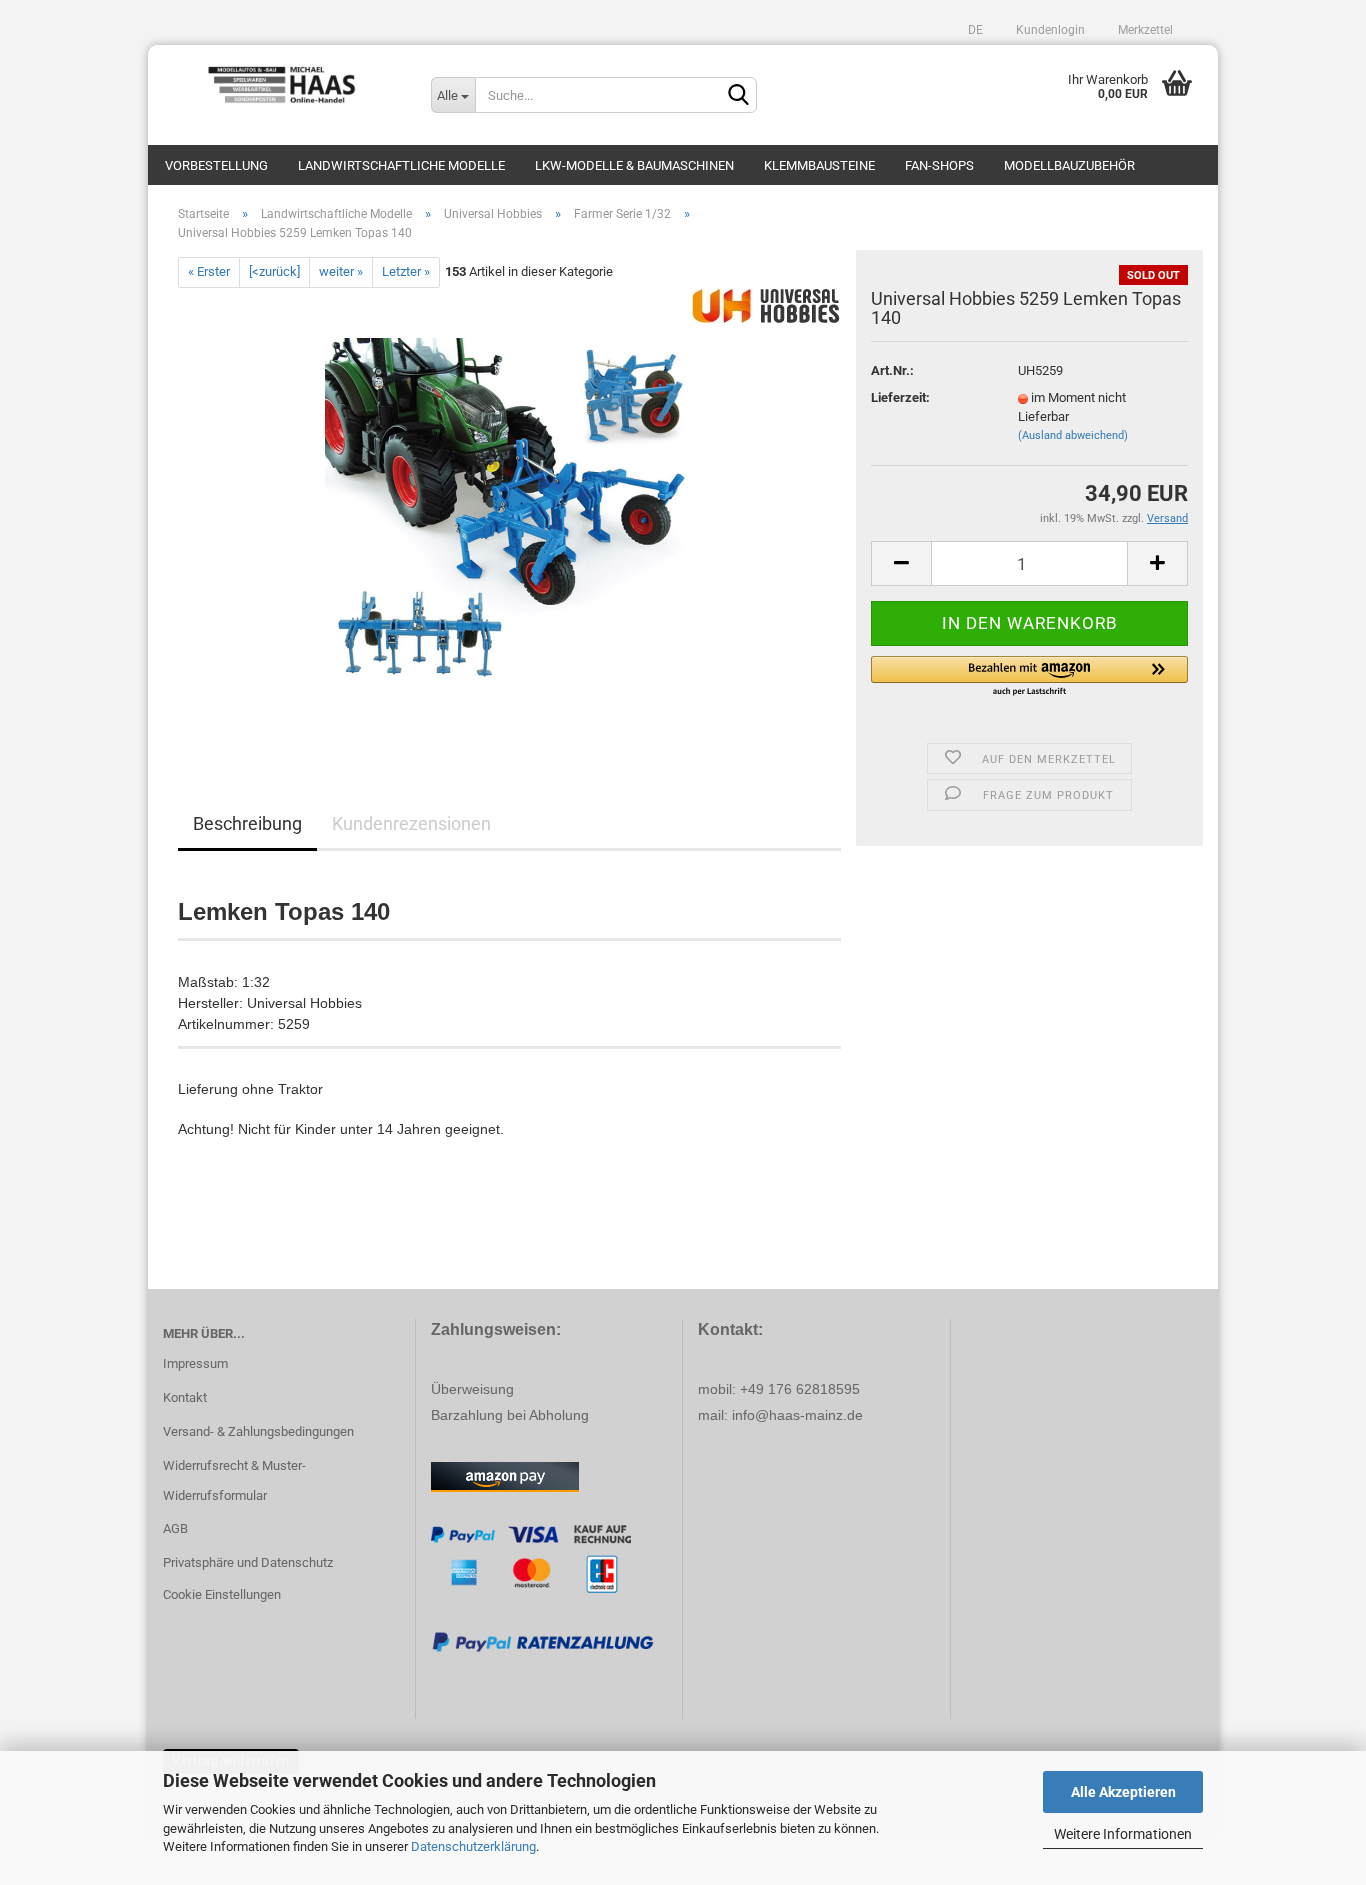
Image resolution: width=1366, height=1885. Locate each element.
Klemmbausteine (819, 165)
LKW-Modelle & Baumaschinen (634, 165)
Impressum (195, 1363)
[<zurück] (274, 271)
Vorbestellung (216, 165)
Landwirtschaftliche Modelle (401, 165)
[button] (1029, 677)
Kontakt (185, 1397)
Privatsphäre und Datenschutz (248, 1562)
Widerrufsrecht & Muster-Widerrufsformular (234, 1480)
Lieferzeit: (900, 397)
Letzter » (406, 271)
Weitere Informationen (1123, 1834)
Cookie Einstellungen (222, 1594)
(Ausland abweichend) (1073, 435)
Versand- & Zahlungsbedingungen (258, 1431)
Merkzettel (1144, 30)
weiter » (341, 271)
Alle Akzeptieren (1123, 1792)
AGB (175, 1528)
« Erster (209, 271)
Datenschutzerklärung (473, 1846)
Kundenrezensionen (411, 823)
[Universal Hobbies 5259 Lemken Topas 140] (509, 511)
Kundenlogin (1049, 30)
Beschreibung (247, 823)
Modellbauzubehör (1069, 165)
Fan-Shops (939, 165)
